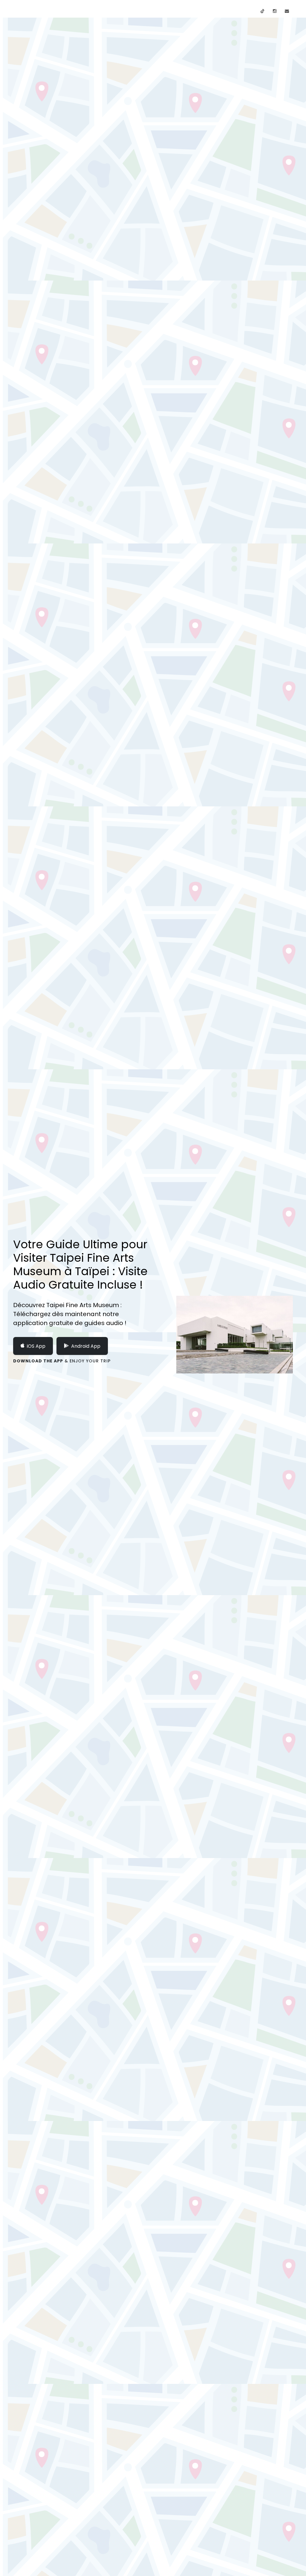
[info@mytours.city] (287, 11)
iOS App (36, 1346)
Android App (86, 1346)
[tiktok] (262, 11)
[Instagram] (275, 11)
